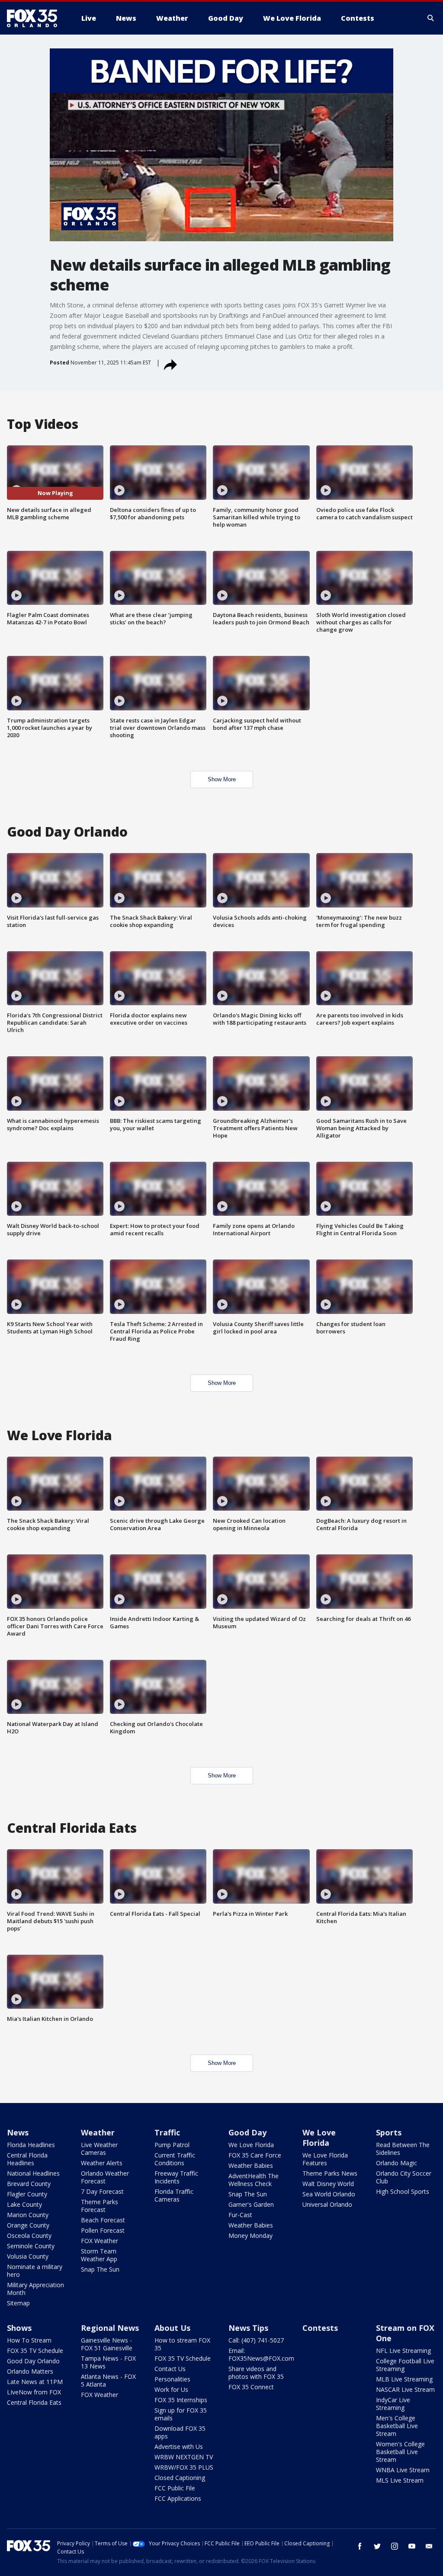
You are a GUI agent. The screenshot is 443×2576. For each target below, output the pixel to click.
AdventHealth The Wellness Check (254, 2180)
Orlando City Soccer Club (404, 2177)
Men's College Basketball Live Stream (397, 2426)
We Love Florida (251, 2145)
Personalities (172, 2379)
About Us (172, 2328)
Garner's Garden (251, 2204)
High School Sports (403, 2191)
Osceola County (29, 2236)
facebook (360, 2546)
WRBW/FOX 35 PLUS (184, 2467)
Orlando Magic (396, 2163)
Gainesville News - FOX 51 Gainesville (107, 2344)
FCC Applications (178, 2498)
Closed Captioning (180, 2478)
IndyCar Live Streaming (393, 2404)
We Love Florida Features (325, 2159)
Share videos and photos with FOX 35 (256, 2373)
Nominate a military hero (35, 2271)
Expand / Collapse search (431, 18)
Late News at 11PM (35, 2382)
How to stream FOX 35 (182, 2344)
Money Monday (250, 2236)
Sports (389, 2132)
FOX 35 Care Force (255, 2155)
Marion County (28, 2215)
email (429, 2546)
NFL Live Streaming (403, 2351)
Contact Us (170, 2369)
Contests (320, 2328)
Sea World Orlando (329, 2194)
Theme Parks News (330, 2173)
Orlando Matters (30, 2371)
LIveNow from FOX (34, 2392)
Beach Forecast (103, 2220)
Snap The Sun (100, 2269)
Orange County (28, 2225)
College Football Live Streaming (405, 2365)
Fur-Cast (240, 2215)
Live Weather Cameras (99, 2149)
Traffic (167, 2132)
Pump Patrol (172, 2145)
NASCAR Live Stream (405, 2389)
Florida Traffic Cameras (174, 2195)
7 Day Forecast (102, 2191)
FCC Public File (175, 2488)
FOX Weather (100, 2241)
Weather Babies (251, 2165)
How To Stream (29, 2340)
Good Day (247, 2132)
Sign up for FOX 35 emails (181, 2414)
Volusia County (28, 2256)
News (18, 2132)
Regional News (110, 2328)
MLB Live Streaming (404, 2379)
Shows (19, 2328)
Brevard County (29, 2184)
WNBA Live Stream (403, 2470)
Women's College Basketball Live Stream (400, 2452)
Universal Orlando (327, 2204)
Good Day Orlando (33, 2361)
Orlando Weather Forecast (105, 2177)
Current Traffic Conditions (175, 2159)
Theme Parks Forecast (100, 2206)
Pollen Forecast (103, 2230)
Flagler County (27, 2194)
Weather (98, 2132)
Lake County (24, 2204)
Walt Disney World (328, 2184)
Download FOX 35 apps (180, 2432)
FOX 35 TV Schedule (35, 2351)
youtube (412, 2546)
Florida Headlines (31, 2145)
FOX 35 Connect (251, 2387)
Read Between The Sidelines (403, 2149)
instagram (395, 2546)
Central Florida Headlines (27, 2159)
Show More (222, 779)
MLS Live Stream (400, 2480)
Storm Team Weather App (99, 2255)
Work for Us (171, 2389)
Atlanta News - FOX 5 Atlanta (108, 2380)
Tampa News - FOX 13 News (108, 2362)
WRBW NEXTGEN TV (184, 2457)
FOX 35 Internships (181, 2400)
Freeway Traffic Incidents (176, 2177)
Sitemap (18, 2303)
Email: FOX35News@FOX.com (261, 2354)
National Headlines (33, 2173)
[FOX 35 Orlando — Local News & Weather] (35, 18)
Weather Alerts (102, 2163)
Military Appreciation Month (35, 2289)
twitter (377, 2546)
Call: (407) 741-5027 (256, 2340)
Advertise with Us (179, 2447)
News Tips (248, 2328)
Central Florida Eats (34, 2402)
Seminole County (31, 2246)
